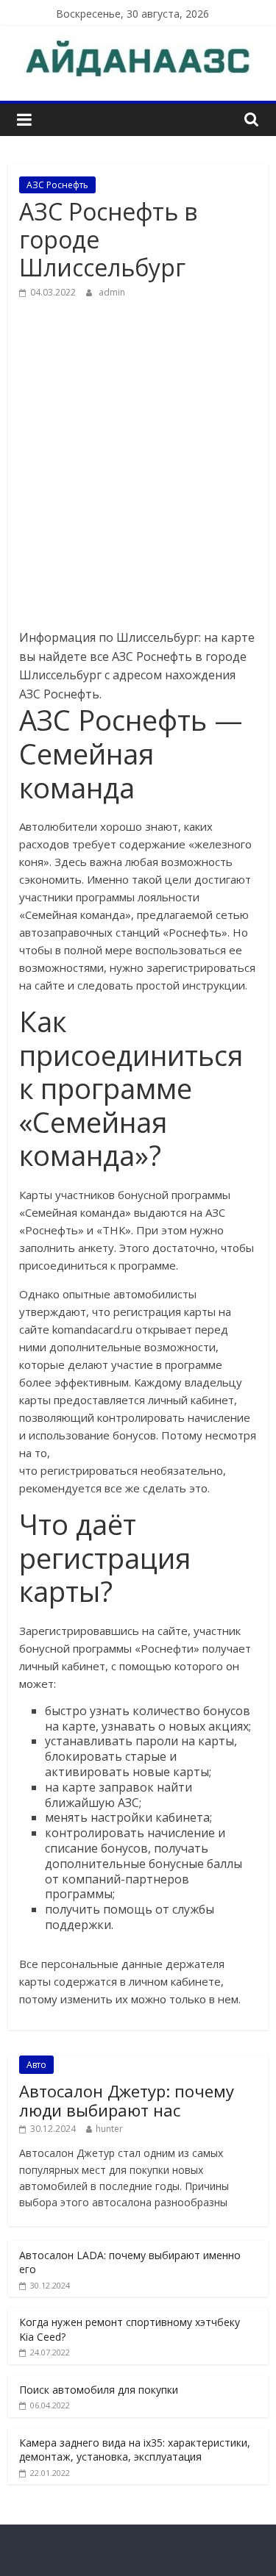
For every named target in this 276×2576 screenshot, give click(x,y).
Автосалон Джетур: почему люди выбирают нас (127, 2100)
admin (112, 292)
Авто (36, 2065)
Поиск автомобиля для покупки (99, 2390)
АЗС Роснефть (57, 185)
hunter (109, 2129)
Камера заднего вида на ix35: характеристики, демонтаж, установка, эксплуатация (135, 2450)
